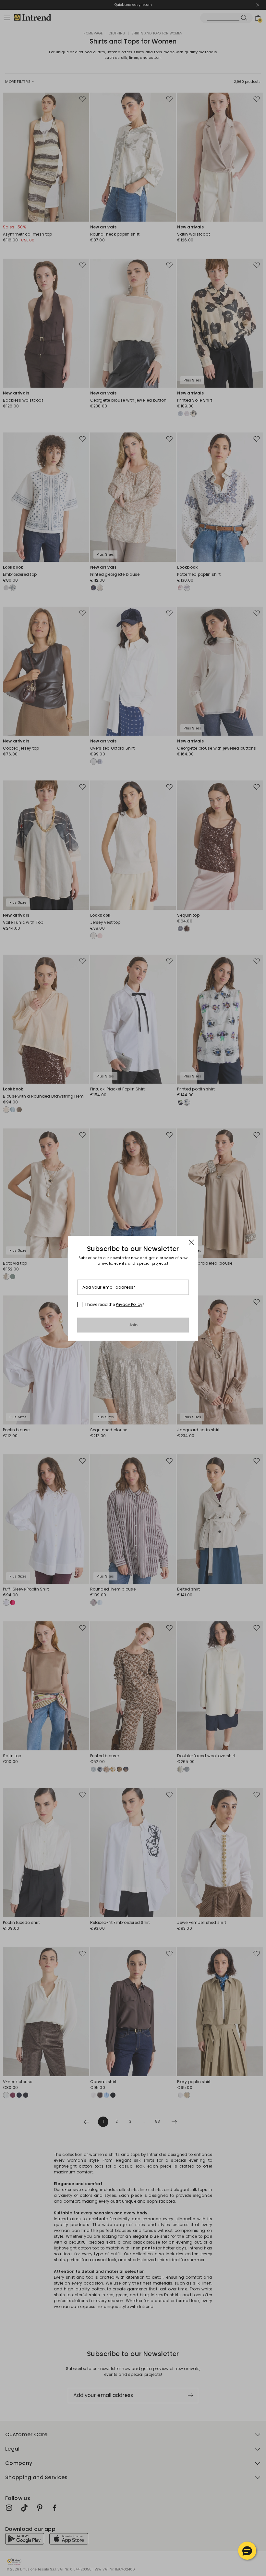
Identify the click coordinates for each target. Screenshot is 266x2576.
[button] (247, 2551)
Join (133, 1325)
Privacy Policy (129, 1304)
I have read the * (115, 1305)
